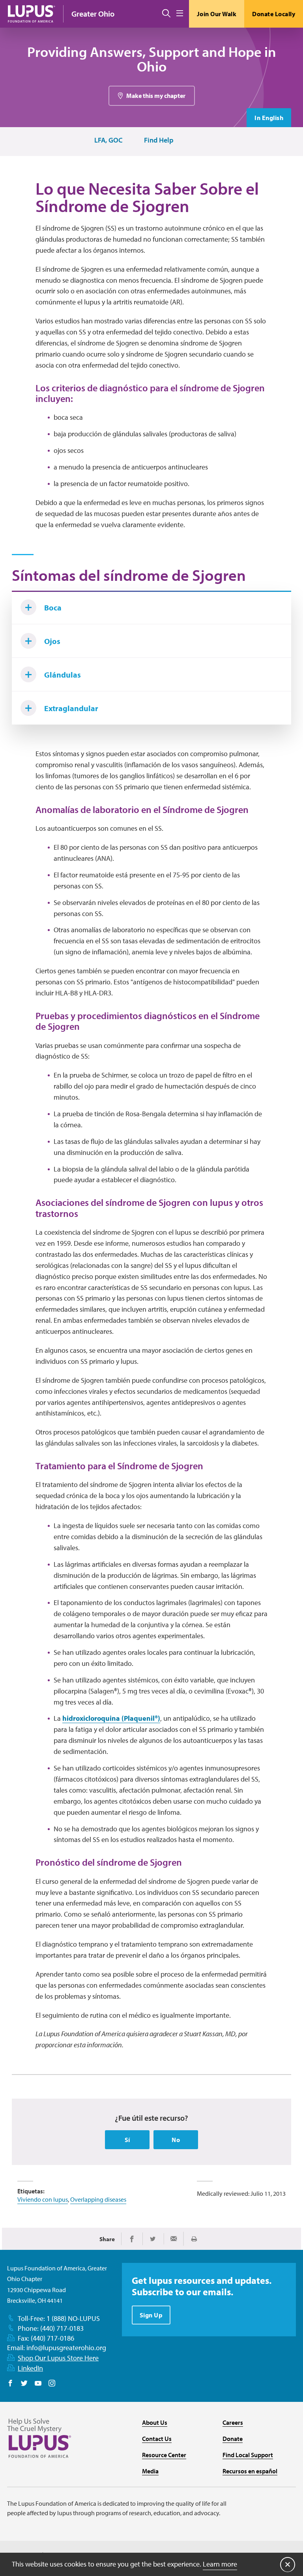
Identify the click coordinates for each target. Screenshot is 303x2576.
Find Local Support (248, 2455)
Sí (127, 2140)
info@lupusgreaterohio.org (66, 2348)
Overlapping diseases (98, 2199)
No (176, 2140)
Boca (53, 607)
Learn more (220, 2564)
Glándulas (63, 675)
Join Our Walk (217, 14)
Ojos (52, 641)
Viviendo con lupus (43, 2199)
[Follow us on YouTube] (38, 2384)
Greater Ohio (93, 14)
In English (269, 118)
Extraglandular (71, 708)
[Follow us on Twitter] (24, 2384)
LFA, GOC (108, 140)
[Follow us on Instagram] (52, 2384)
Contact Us (157, 2439)
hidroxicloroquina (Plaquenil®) (111, 1718)
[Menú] (180, 14)
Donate (233, 2439)
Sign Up (151, 2315)
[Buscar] (166, 14)
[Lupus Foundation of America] (32, 14)
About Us (155, 2422)
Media (150, 2471)
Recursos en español (250, 2471)
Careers (233, 2422)
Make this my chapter (156, 96)
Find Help (159, 140)
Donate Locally (274, 14)
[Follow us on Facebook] (10, 2384)
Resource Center (164, 2455)
